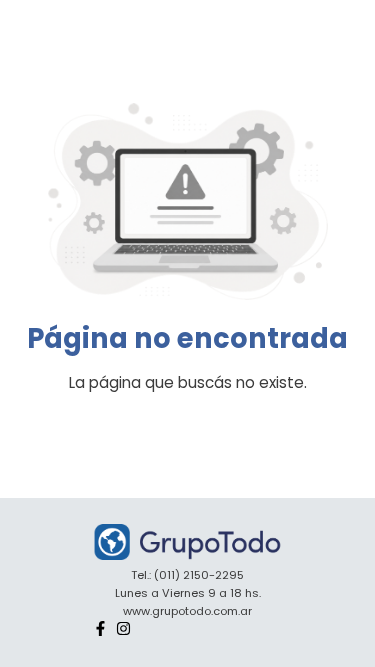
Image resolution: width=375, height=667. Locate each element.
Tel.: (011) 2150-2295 (187, 575)
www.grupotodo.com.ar (187, 611)
